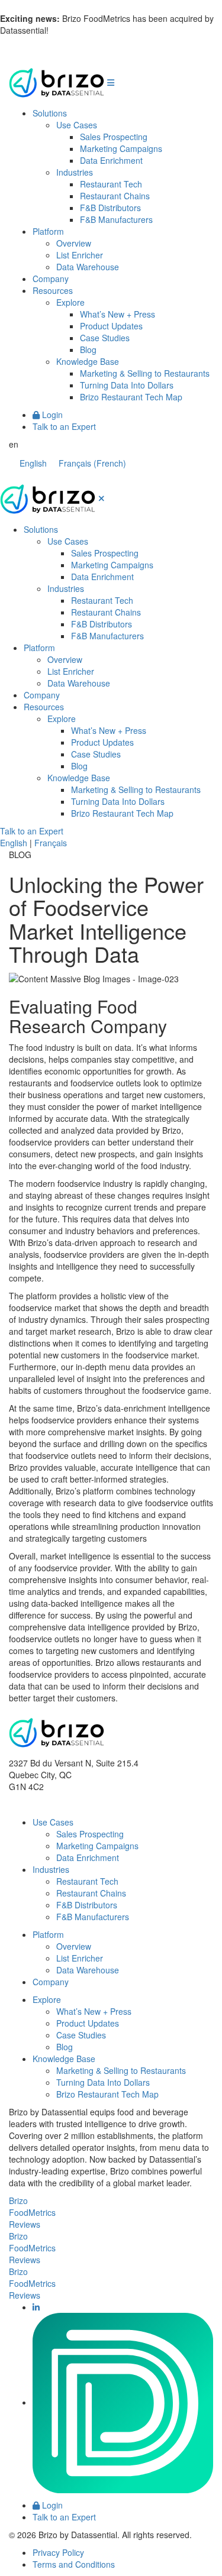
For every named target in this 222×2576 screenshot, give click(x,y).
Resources (53, 290)
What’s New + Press (118, 314)
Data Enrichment (111, 160)
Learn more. (74, 30)
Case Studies (105, 338)
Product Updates (111, 326)
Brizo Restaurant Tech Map (131, 397)
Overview (74, 243)
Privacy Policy (58, 2552)
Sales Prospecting (114, 137)
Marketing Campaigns (121, 148)
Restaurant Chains (115, 196)
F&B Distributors (110, 208)
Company (51, 279)
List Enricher (80, 255)
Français (51, 843)
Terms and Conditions (74, 2564)
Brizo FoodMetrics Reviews (32, 2212)
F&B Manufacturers (116, 219)
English (14, 843)
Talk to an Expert (64, 426)
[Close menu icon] (102, 498)
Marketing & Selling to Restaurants (145, 373)
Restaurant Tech (111, 184)
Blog (88, 349)
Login (51, 415)
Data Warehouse (88, 267)
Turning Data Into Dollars (127, 385)
